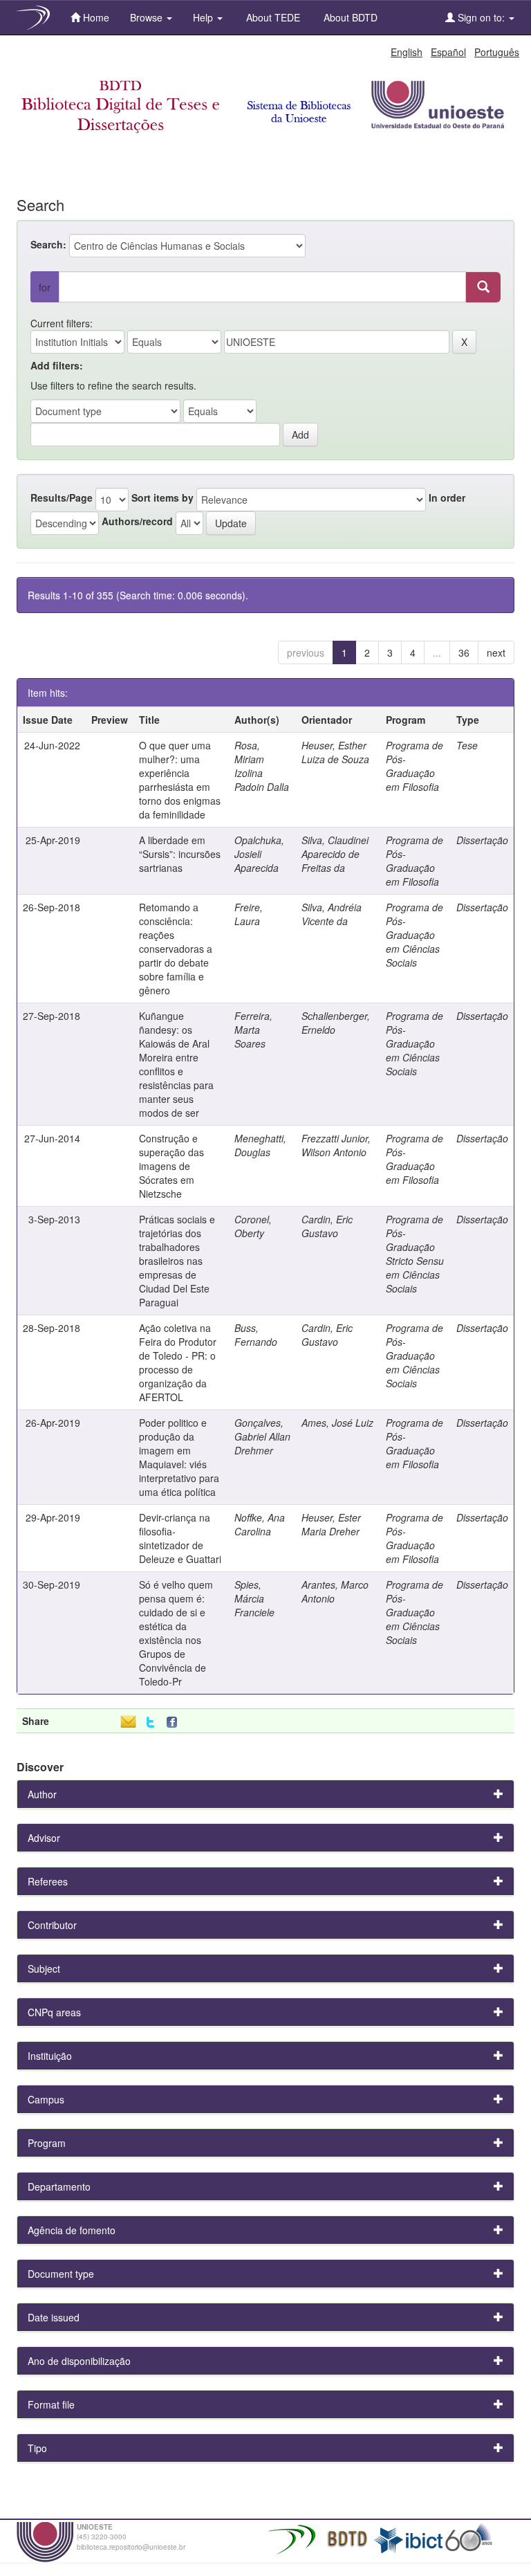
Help (204, 17)
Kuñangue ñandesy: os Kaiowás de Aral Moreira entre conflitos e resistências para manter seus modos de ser (176, 1064)
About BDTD (349, 17)
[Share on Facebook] (175, 1723)
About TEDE (272, 17)
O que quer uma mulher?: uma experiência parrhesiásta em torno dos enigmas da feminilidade (180, 780)
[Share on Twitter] (150, 1723)
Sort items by (162, 497)
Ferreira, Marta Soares (253, 1030)
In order (447, 497)
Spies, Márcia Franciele (254, 1598)
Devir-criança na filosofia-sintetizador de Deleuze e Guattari (180, 1538)
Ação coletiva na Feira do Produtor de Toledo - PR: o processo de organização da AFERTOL (178, 1362)
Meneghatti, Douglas (260, 1145)
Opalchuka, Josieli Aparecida (259, 854)
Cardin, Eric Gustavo (327, 1226)
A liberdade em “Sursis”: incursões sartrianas (180, 854)
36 (464, 652)
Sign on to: (481, 17)
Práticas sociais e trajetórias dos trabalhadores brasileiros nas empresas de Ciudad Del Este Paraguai (177, 1261)
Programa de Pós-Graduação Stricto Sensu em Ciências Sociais (415, 1254)
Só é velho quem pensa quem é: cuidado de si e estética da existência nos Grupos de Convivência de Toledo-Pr (176, 1633)
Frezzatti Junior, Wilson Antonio (336, 1145)
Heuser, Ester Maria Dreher (331, 1524)
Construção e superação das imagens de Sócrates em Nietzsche (171, 1166)
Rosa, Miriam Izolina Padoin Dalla (262, 766)
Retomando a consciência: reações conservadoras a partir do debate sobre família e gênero (176, 949)
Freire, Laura (249, 914)
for (45, 287)
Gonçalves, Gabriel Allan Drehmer (262, 1436)
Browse (148, 17)
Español (448, 52)
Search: (48, 244)
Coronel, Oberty (253, 1226)
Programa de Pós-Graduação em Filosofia (414, 766)
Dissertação (482, 840)
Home (95, 17)
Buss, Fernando (256, 1335)
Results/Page (62, 497)
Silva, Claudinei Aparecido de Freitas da (335, 854)
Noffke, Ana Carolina (260, 1524)
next (496, 652)
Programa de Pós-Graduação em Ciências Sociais (414, 935)
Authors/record (137, 521)
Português (497, 52)
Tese (467, 745)
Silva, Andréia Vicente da (332, 914)
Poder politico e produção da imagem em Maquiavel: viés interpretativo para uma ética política (179, 1457)
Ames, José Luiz (337, 1423)
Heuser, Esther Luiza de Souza (335, 752)
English (407, 52)
